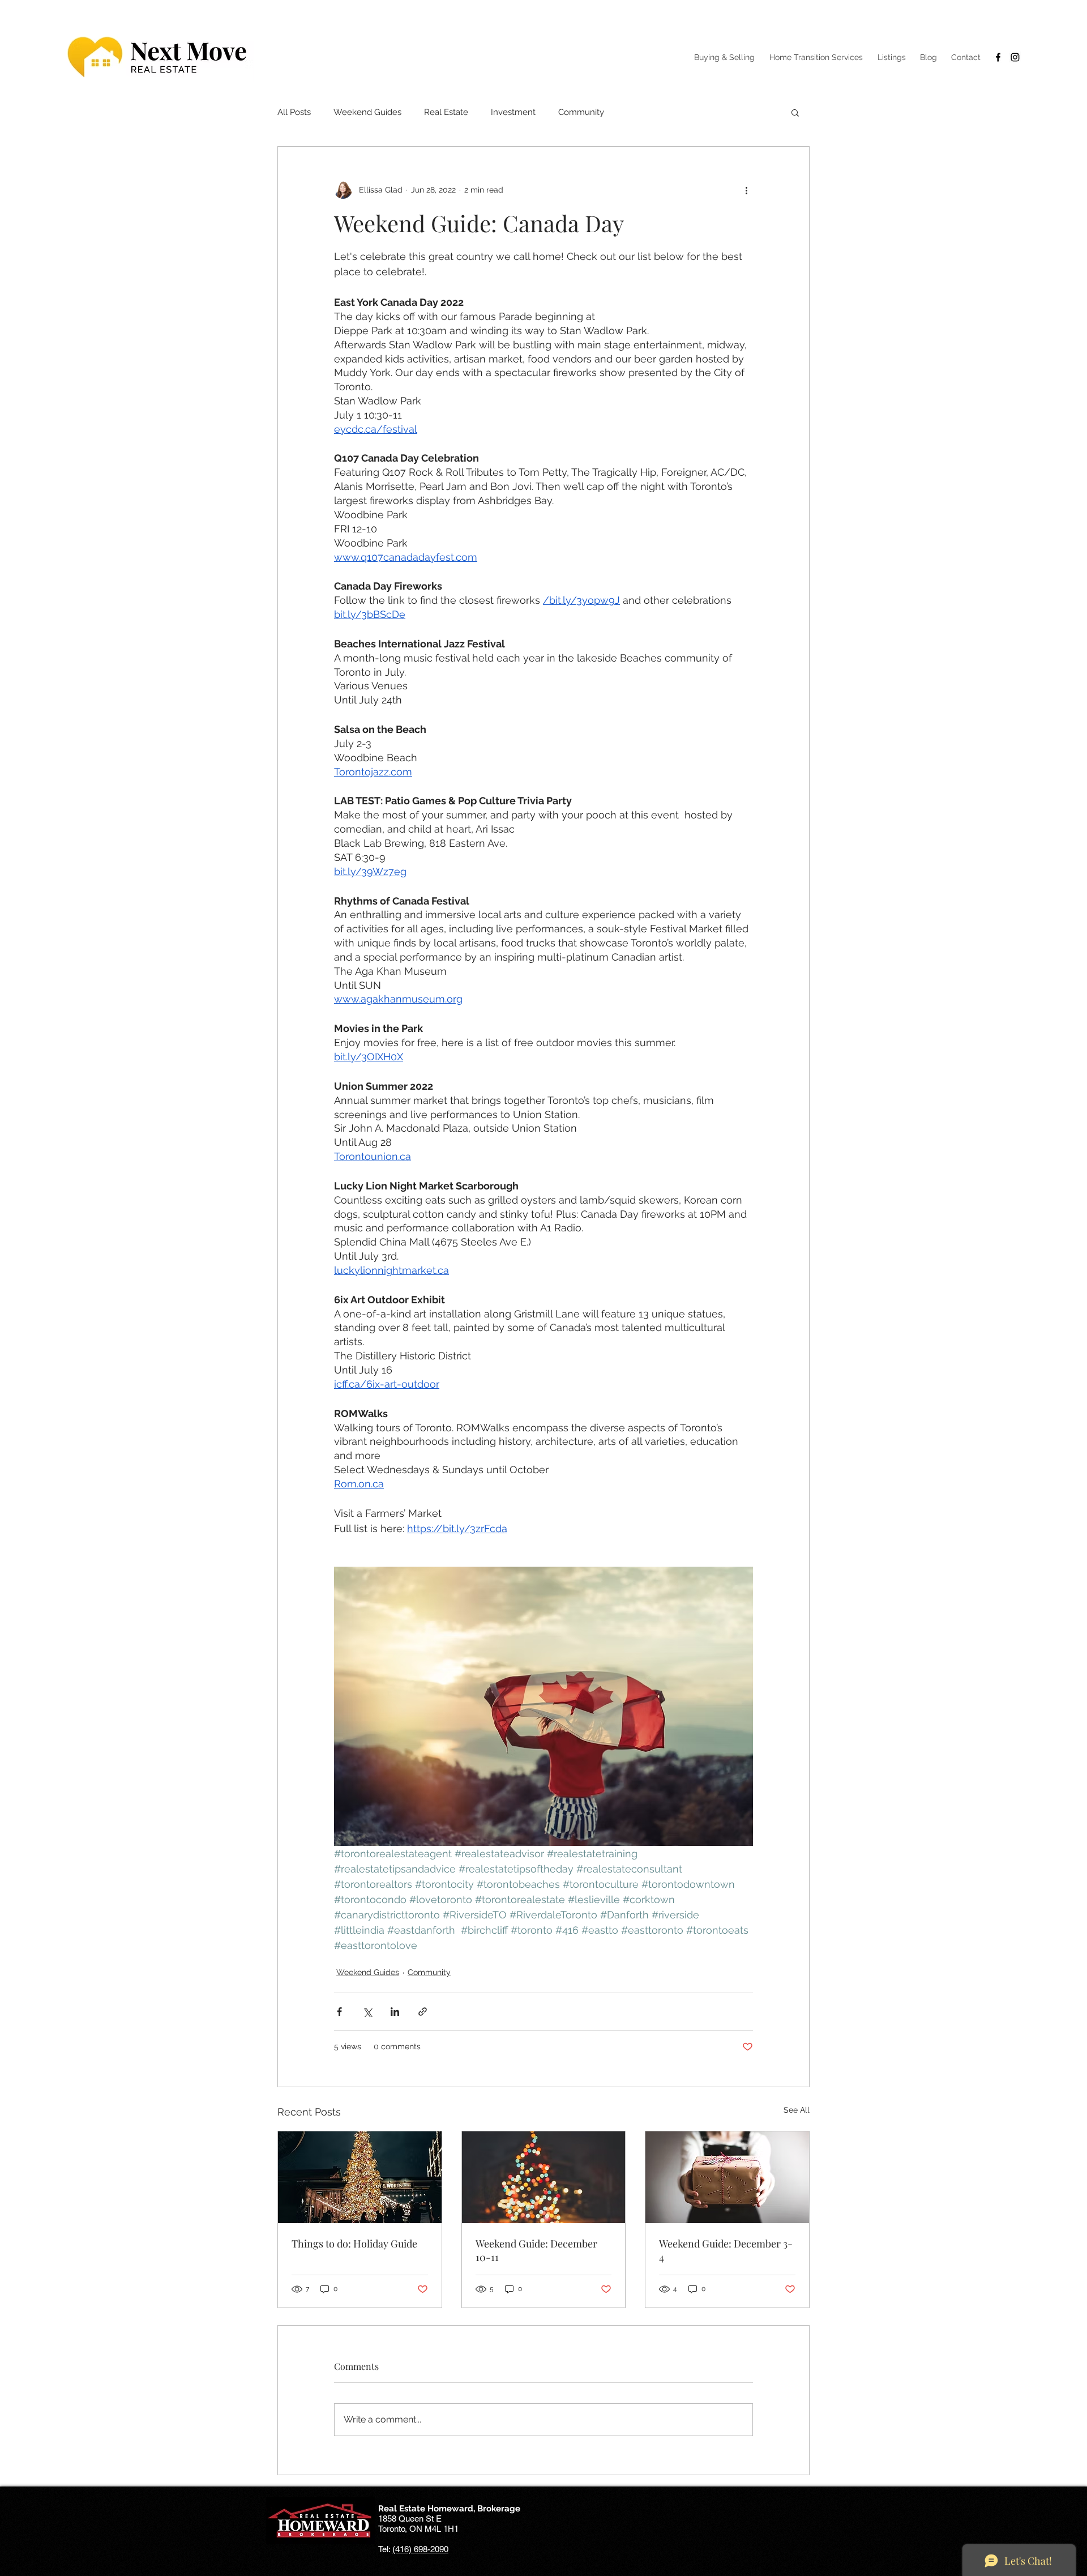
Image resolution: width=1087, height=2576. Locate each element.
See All (797, 2110)
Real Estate (446, 112)
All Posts (294, 112)
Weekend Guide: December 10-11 (536, 2250)
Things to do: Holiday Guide (354, 2244)
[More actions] (746, 190)
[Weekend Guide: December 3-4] (727, 2177)
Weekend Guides (367, 112)
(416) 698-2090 (420, 2549)
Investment (513, 112)
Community (581, 112)
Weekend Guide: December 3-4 (726, 2250)
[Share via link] (423, 2012)
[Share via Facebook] (339, 2012)
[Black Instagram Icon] (1015, 57)
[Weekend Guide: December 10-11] (544, 2177)
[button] (795, 112)
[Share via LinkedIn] (395, 2012)
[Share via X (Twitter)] (367, 2012)
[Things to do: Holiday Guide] (360, 2177)
